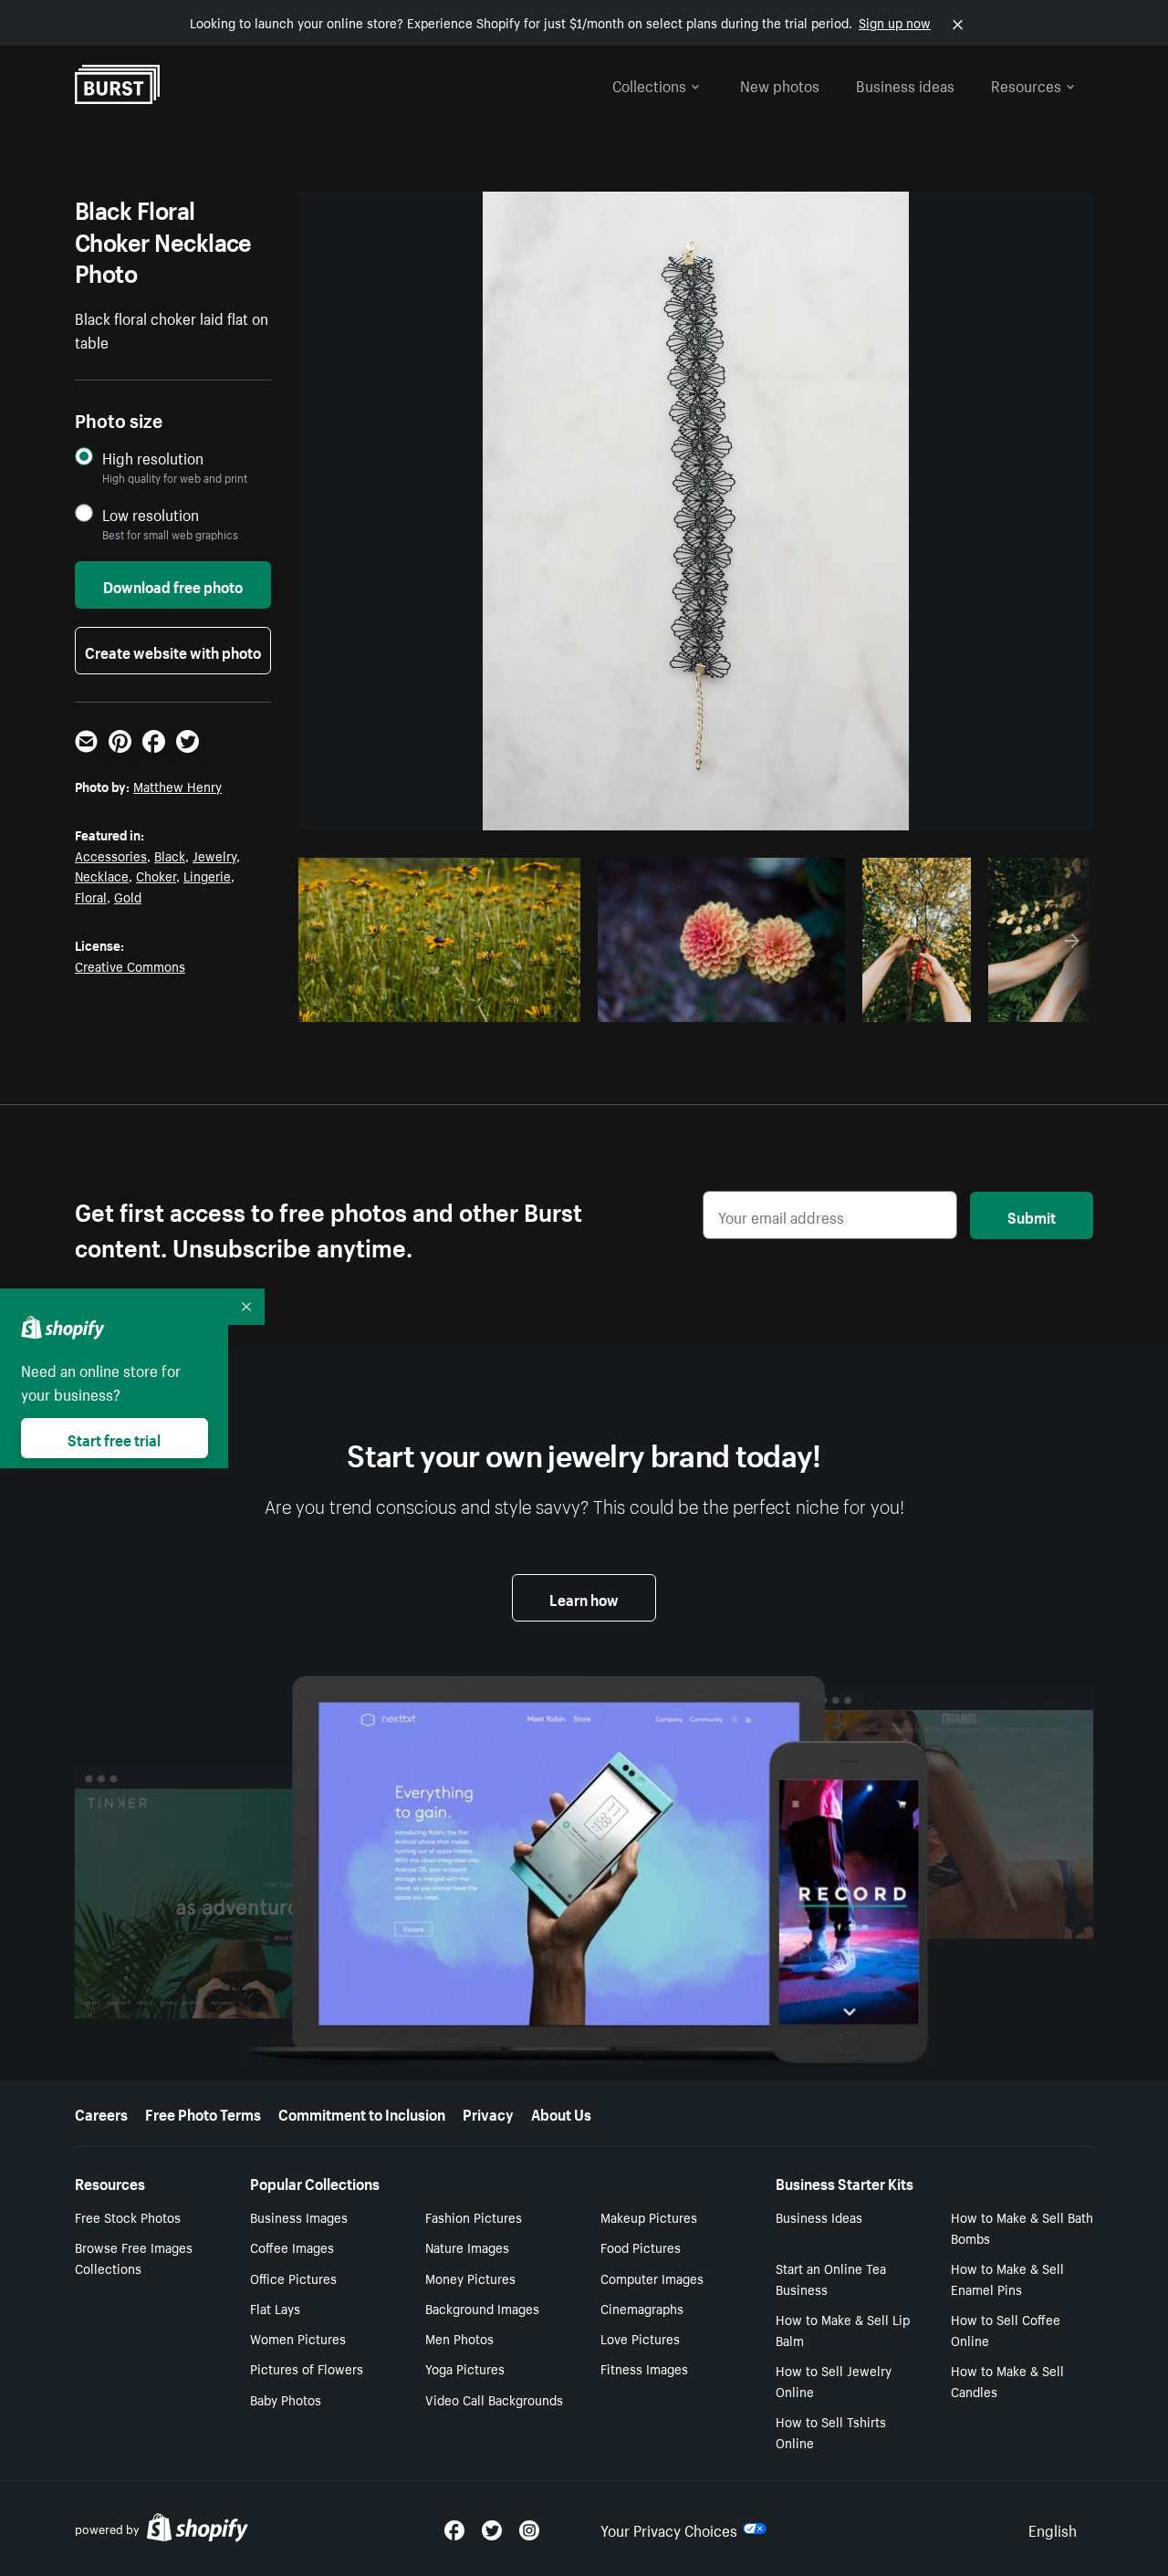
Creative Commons (130, 965)
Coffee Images (292, 2247)
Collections (649, 84)
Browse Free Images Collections (134, 2257)
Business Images (299, 2216)
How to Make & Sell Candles (1007, 2380)
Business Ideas (819, 2216)
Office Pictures (293, 2278)
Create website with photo (173, 651)
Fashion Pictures (474, 2216)
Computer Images (652, 2278)
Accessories (111, 855)
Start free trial (114, 1438)
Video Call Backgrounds (494, 2399)
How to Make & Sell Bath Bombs (1022, 2227)
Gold (128, 896)
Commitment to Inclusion (362, 2112)
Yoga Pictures (465, 2368)
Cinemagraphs (642, 2308)
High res (452, 1003)
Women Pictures (298, 2338)
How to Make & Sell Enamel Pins (1007, 2278)
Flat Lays (275, 2308)
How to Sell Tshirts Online (831, 2431)
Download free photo (173, 585)
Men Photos (459, 2338)
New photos (780, 84)
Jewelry (214, 855)
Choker (156, 875)
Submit (1032, 1215)
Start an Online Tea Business (831, 2278)
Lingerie (207, 875)
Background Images (482, 2308)
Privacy (488, 2112)
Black (170, 855)
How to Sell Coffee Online (1006, 2329)
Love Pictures (640, 2338)
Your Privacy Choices (669, 2529)
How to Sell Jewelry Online (834, 2380)
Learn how (584, 1598)
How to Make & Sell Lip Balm (843, 2329)
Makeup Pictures (649, 2216)
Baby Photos (286, 2399)
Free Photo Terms (203, 2112)
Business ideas (905, 84)
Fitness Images (644, 2368)
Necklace (102, 875)
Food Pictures (641, 2247)
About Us (561, 2112)
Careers (101, 2112)
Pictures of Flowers (307, 2368)
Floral (91, 896)
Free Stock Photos (128, 2216)
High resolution (153, 458)
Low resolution (151, 514)
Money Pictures (470, 2278)
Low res (523, 1003)
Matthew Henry (177, 786)
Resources (1026, 84)
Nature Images (467, 2247)
